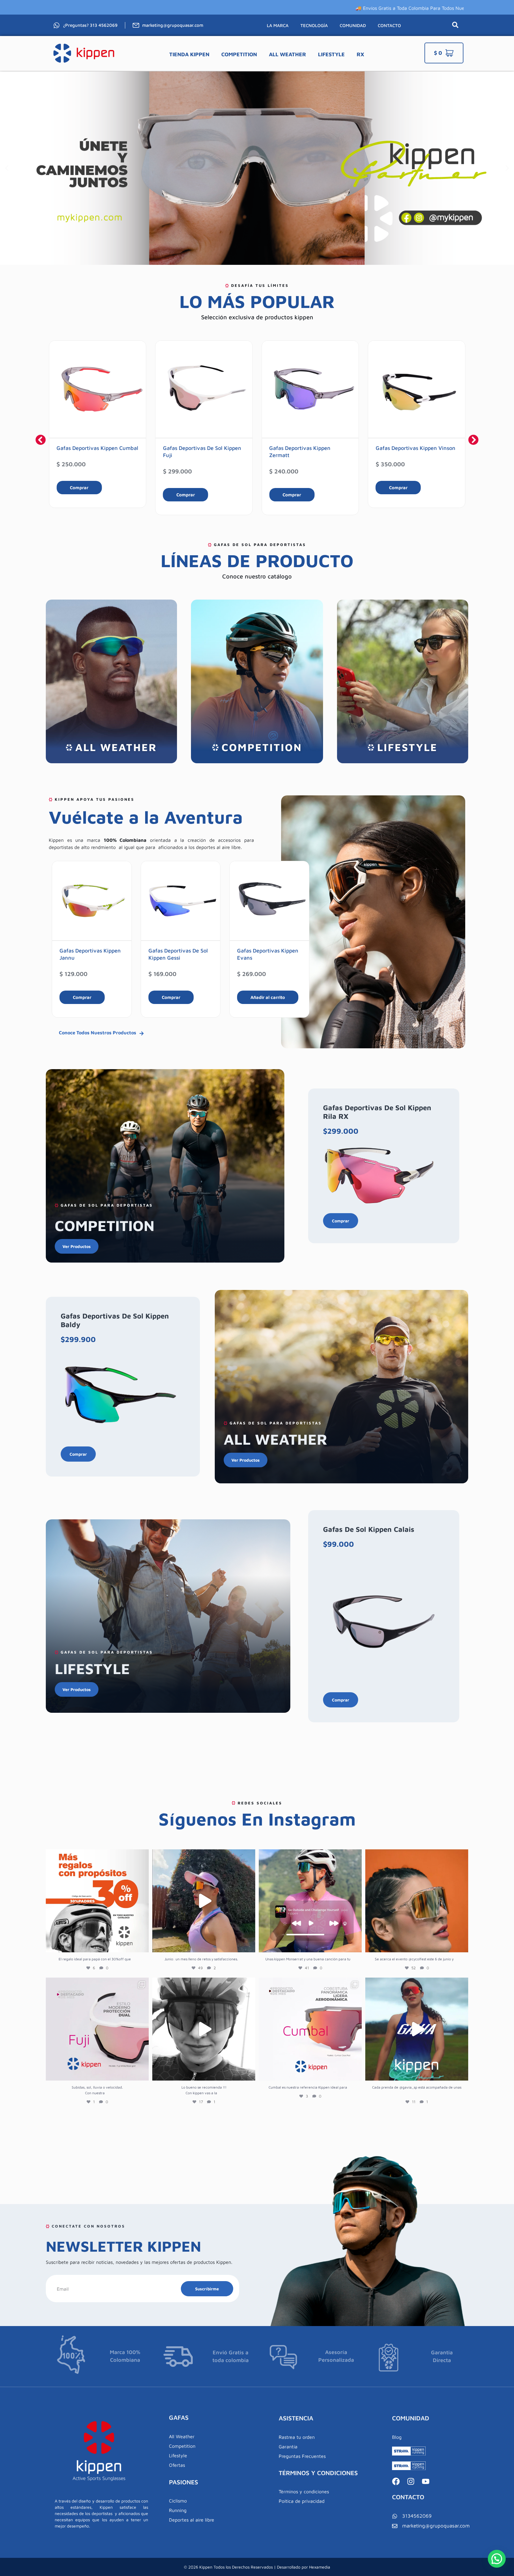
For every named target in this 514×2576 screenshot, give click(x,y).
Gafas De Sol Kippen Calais (369, 1529)
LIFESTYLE (331, 54)
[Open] (97, 1901)
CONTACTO (389, 25)
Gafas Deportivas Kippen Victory (416, 448)
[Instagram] (411, 2481)
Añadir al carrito (179, 997)
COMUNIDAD (353, 25)
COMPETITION (239, 54)
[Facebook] (396, 2481)
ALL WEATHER (287, 54)
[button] (7, 168)
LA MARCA (278, 25)
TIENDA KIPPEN (189, 54)
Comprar (79, 495)
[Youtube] (426, 2481)
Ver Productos (77, 1246)
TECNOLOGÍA (314, 25)
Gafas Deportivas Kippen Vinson (309, 448)
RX (360, 54)
